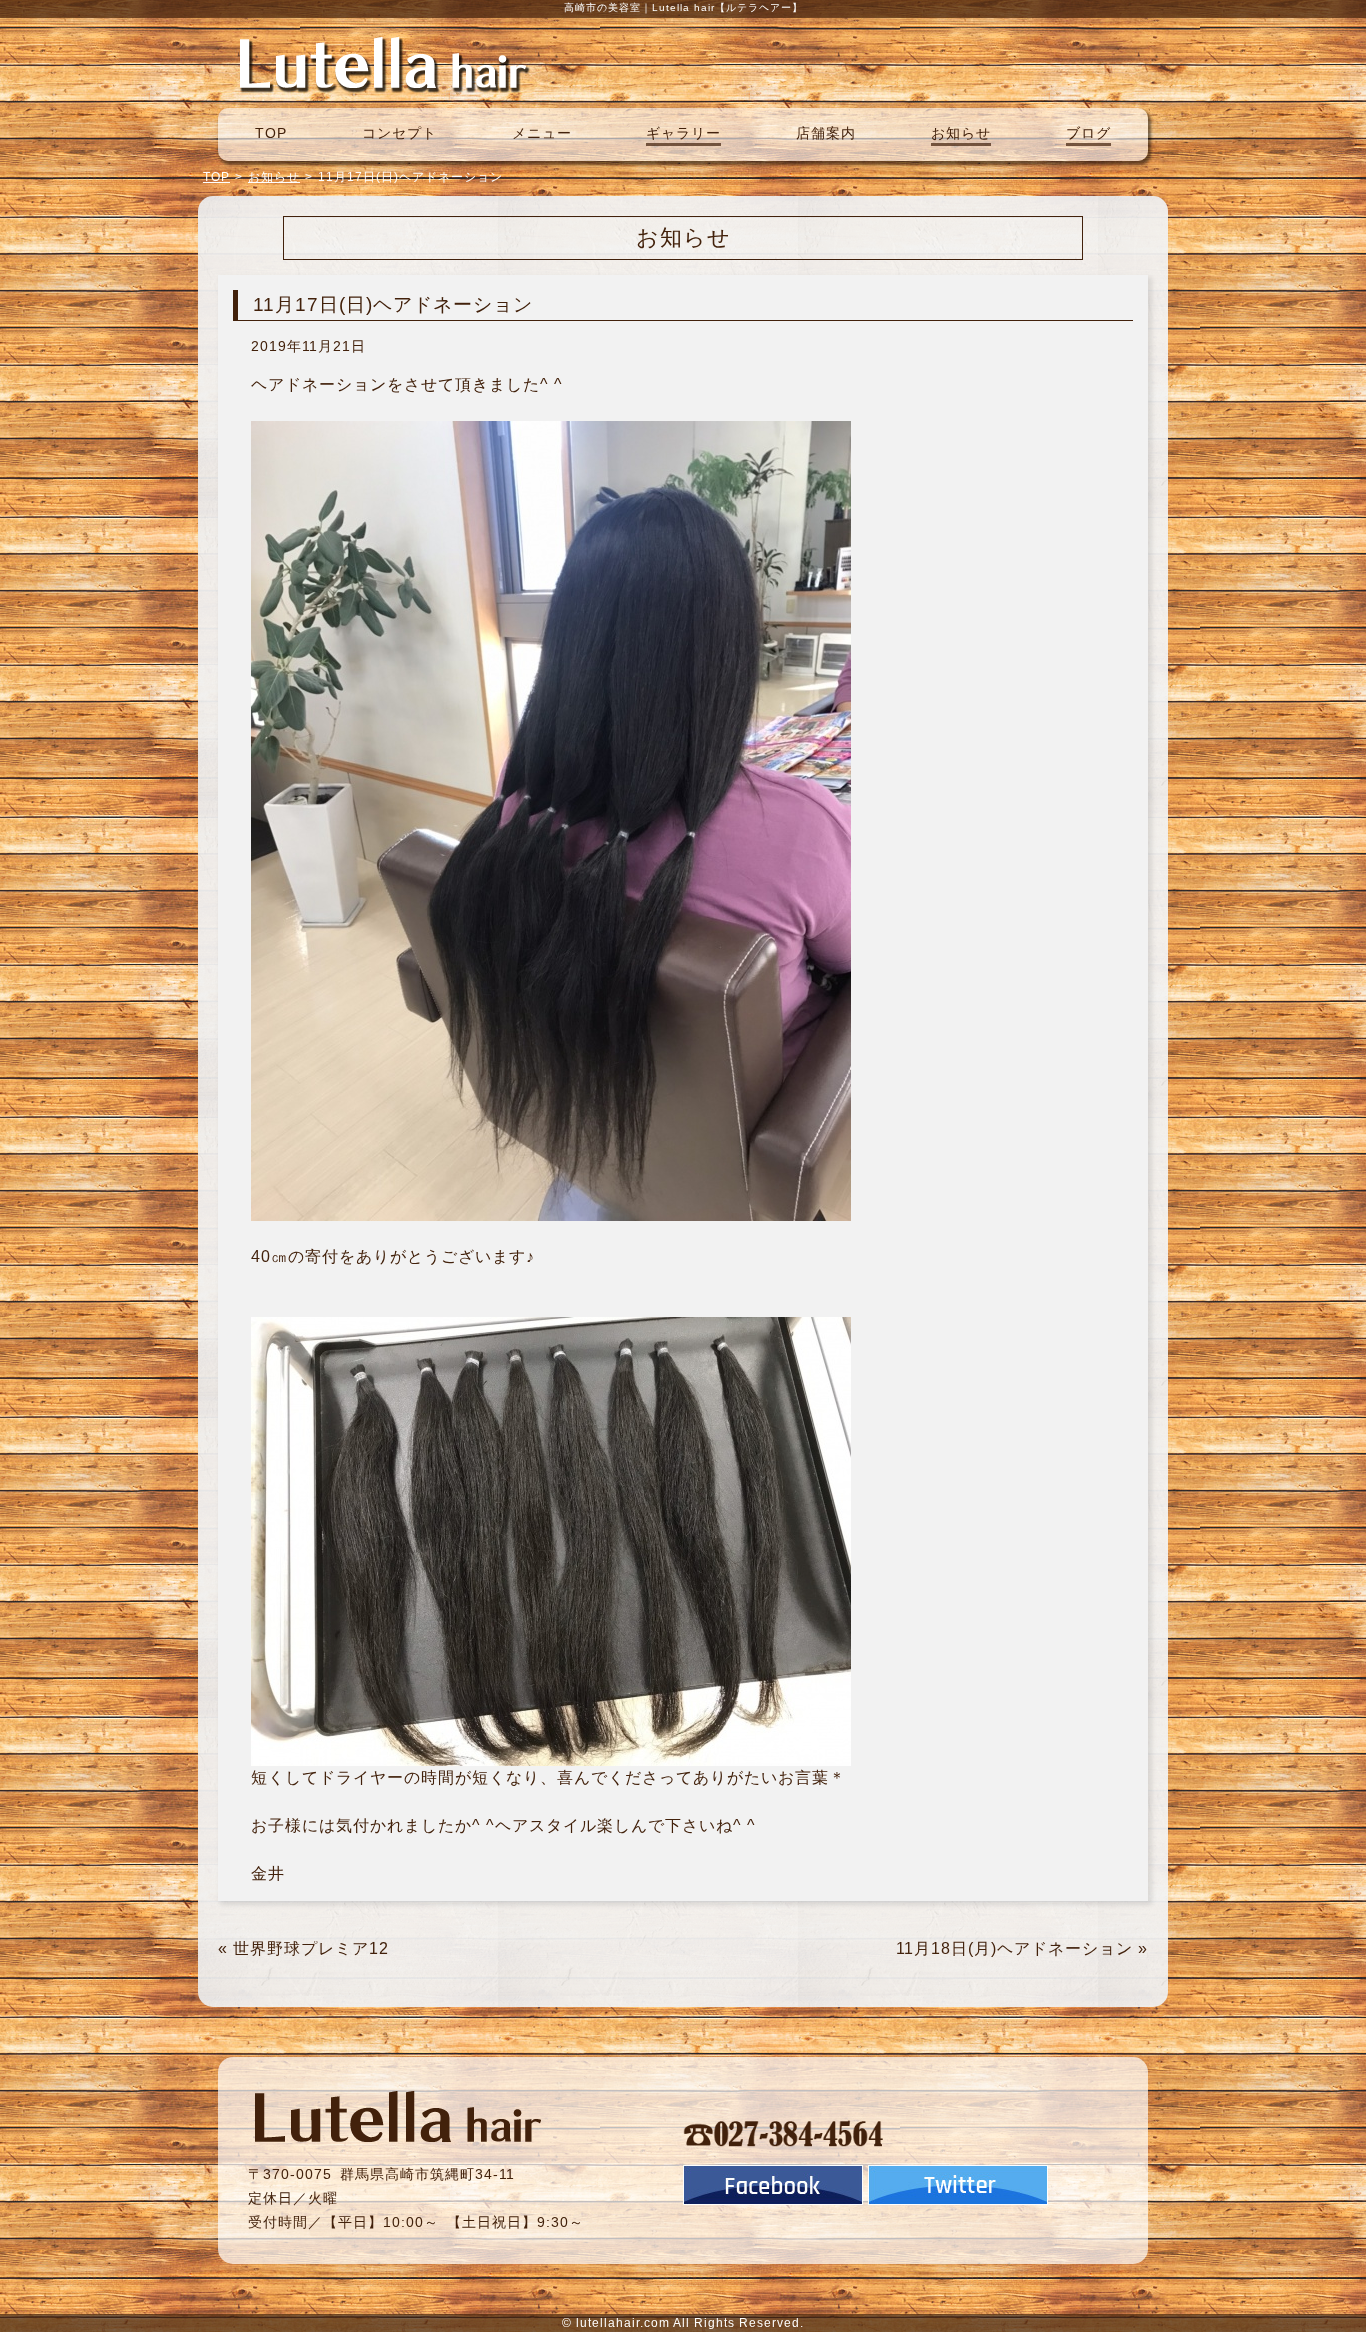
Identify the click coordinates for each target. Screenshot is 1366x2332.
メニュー (542, 133)
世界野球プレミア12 (311, 1948)
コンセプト (399, 133)
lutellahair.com (623, 2323)
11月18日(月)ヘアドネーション (1014, 1948)
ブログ (1088, 133)
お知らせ (961, 133)
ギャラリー (683, 133)
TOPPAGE (383, 63)
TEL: (784, 2133)
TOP (271, 133)
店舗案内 (826, 133)
